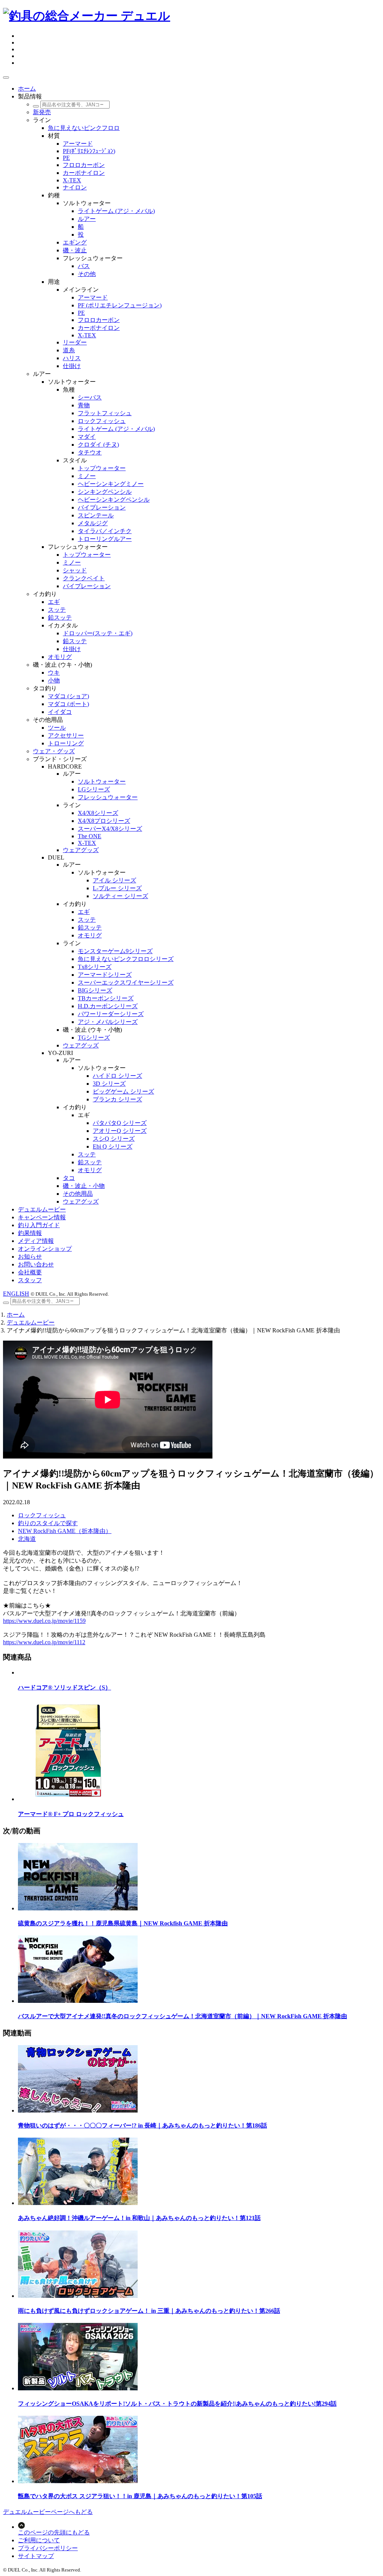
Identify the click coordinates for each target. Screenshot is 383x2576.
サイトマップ (36, 2556)
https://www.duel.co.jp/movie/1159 (44, 1621)
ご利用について (39, 2540)
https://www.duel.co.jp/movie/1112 (44, 1642)
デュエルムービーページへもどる (48, 2512)
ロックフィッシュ (42, 1515)
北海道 (27, 1539)
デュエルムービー (31, 1322)
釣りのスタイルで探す (48, 1523)
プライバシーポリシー (48, 2548)
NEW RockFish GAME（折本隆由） (65, 1531)
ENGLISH (16, 1294)
